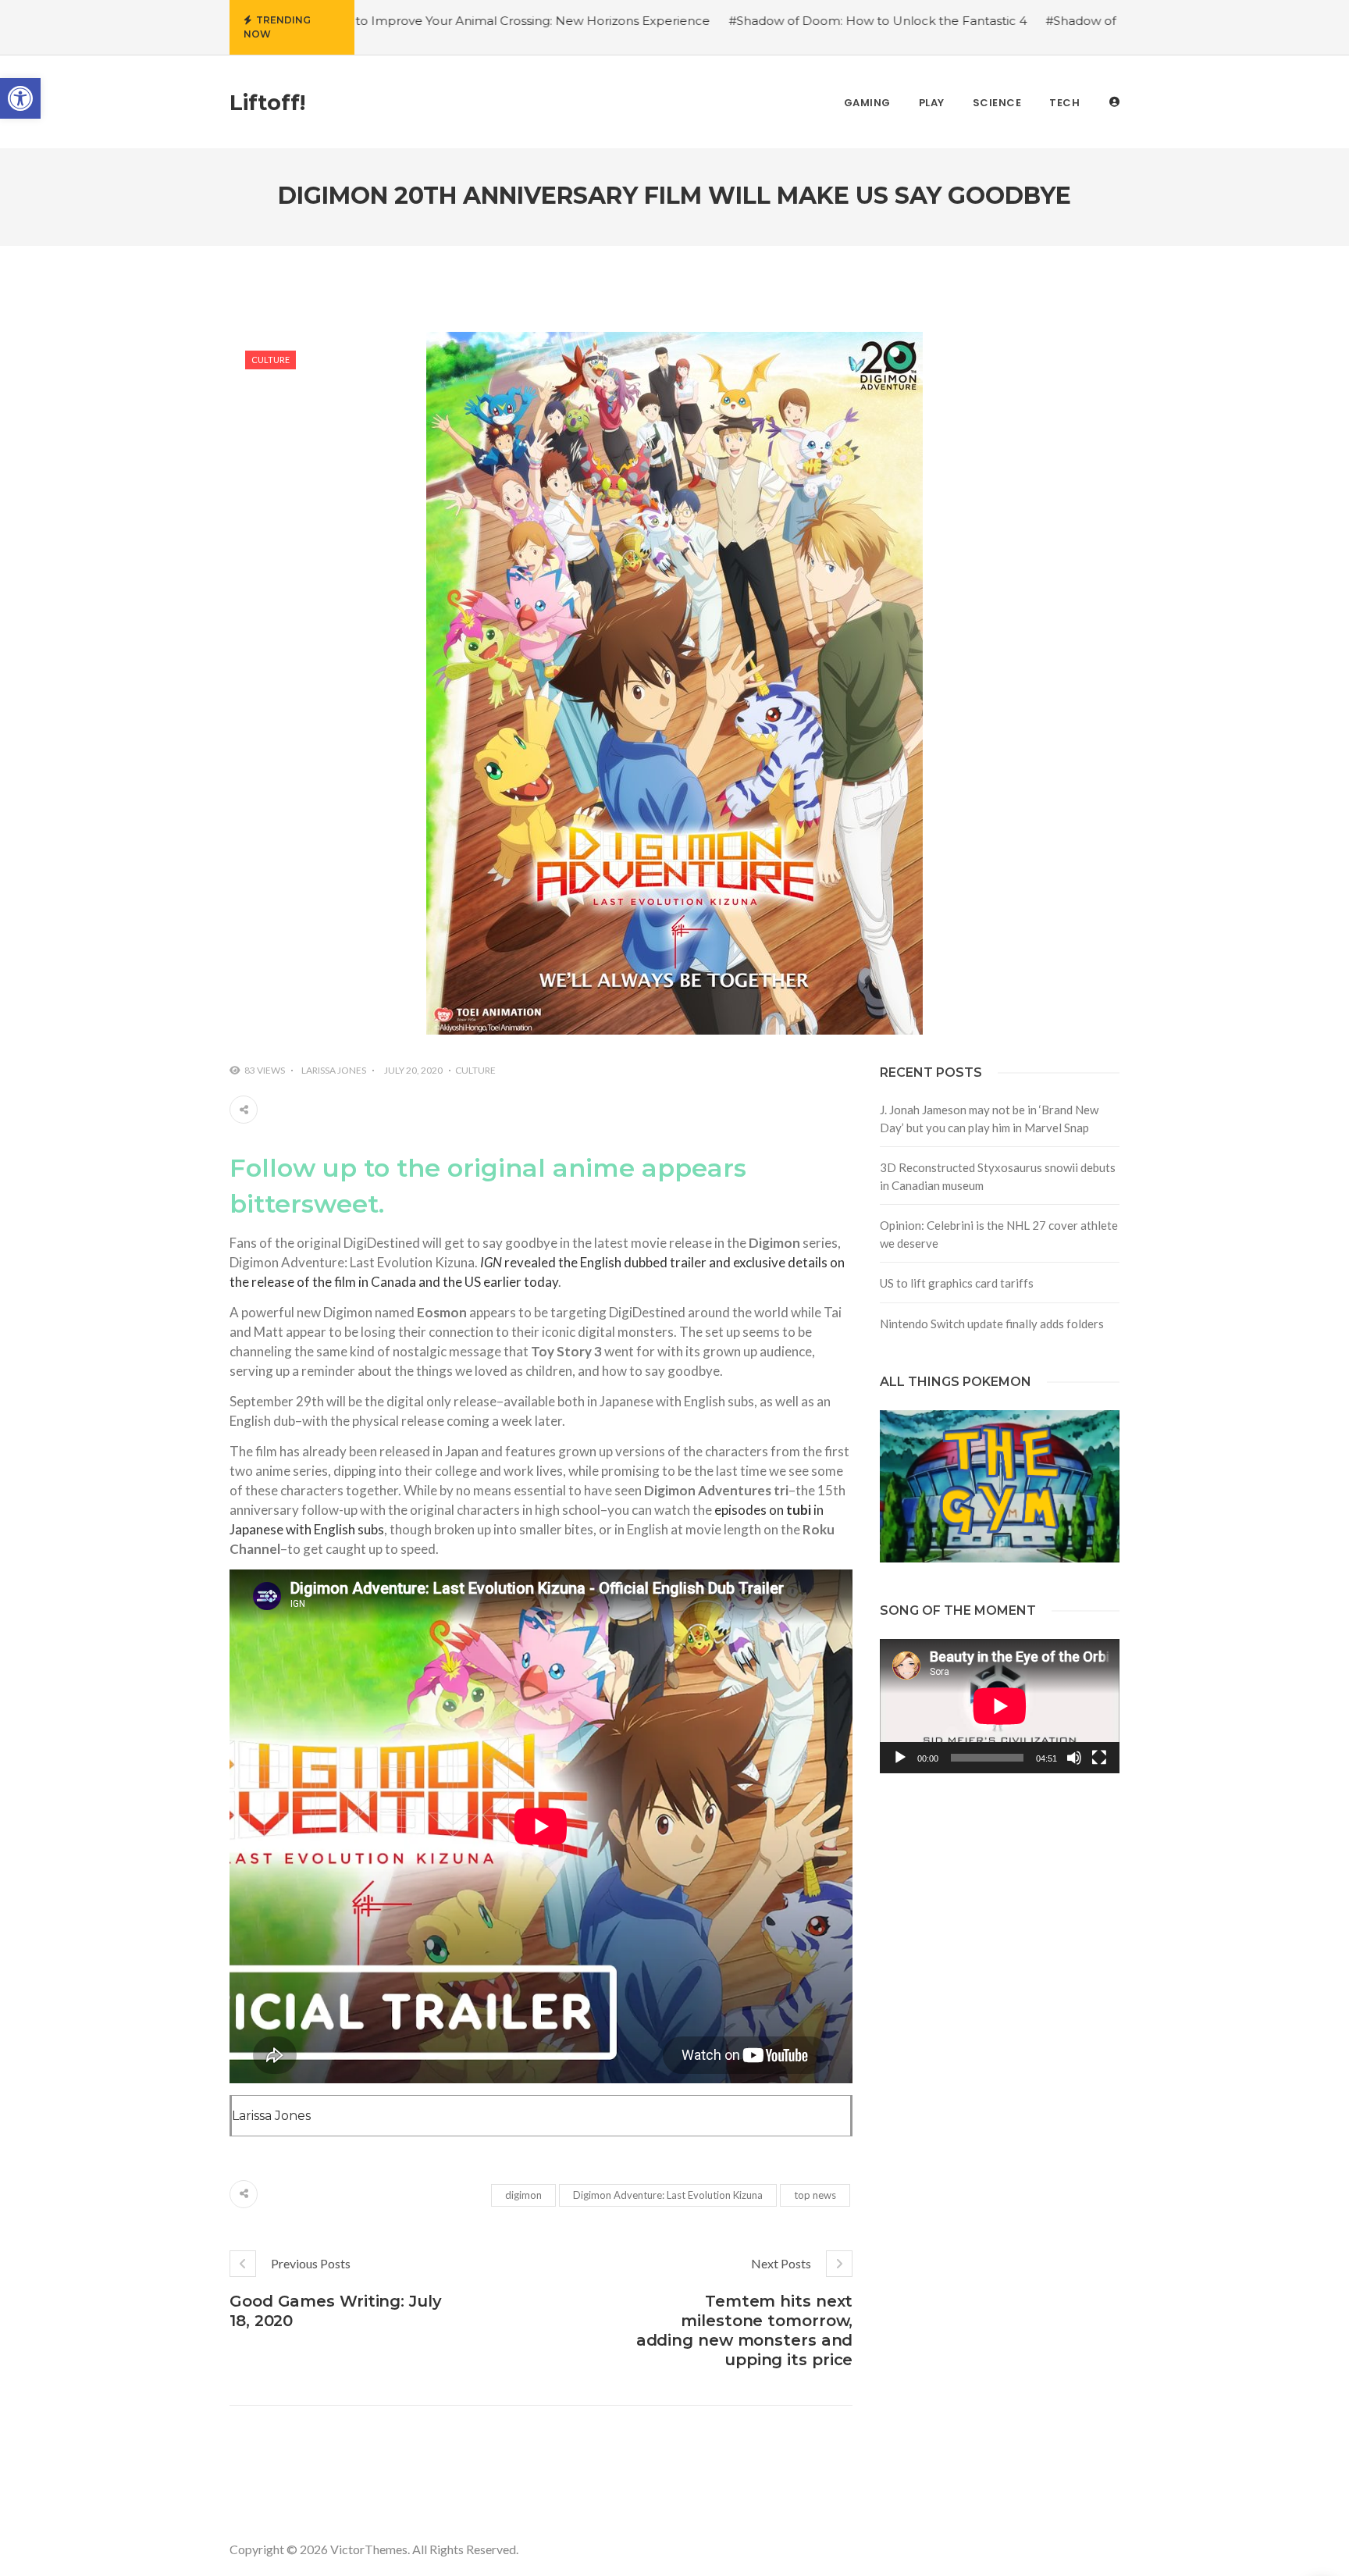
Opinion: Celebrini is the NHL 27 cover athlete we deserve (999, 1234)
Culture (271, 360)
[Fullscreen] (1099, 1758)
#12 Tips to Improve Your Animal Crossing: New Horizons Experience (381, 21)
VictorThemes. (370, 2549)
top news (815, 2195)
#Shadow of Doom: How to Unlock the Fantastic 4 (750, 21)
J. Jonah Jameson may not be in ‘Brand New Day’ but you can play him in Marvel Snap (989, 1119)
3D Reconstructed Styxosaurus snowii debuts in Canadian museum (998, 1176)
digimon (523, 2195)
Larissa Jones (334, 1070)
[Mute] (1074, 1758)
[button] (20, 98)
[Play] (900, 1758)
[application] (1000, 1706)
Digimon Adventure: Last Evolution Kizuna (668, 2195)
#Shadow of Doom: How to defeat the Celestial (1058, 21)
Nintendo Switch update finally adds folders (992, 1324)
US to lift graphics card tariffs (957, 1283)
